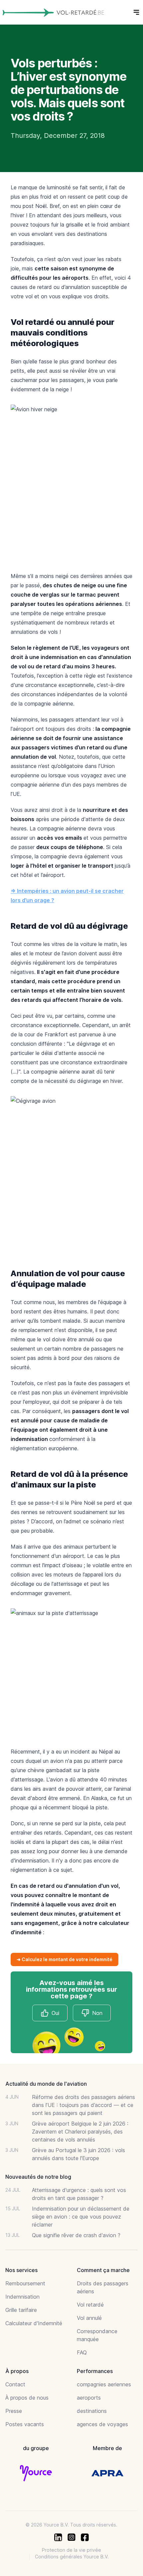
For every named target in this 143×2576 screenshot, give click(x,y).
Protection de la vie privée (71, 2550)
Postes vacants (25, 2424)
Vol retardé (90, 2305)
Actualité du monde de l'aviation (46, 2084)
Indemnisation (22, 2297)
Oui (55, 2013)
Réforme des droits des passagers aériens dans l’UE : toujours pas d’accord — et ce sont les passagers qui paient (83, 2105)
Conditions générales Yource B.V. (72, 2557)
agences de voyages (102, 2424)
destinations (92, 2411)
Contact (15, 2384)
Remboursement (25, 2283)
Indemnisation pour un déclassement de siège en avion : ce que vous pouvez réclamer (81, 2217)
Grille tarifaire (21, 2310)
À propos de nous (27, 2398)
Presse (14, 2411)
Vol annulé (89, 2318)
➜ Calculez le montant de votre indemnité (65, 1959)
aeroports (89, 2398)
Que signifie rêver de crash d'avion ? (76, 2235)
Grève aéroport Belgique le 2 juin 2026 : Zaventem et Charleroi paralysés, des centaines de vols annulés (80, 2132)
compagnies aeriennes (104, 2384)
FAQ (82, 2352)
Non (97, 2013)
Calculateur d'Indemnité (34, 2323)
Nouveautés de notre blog (38, 2177)
